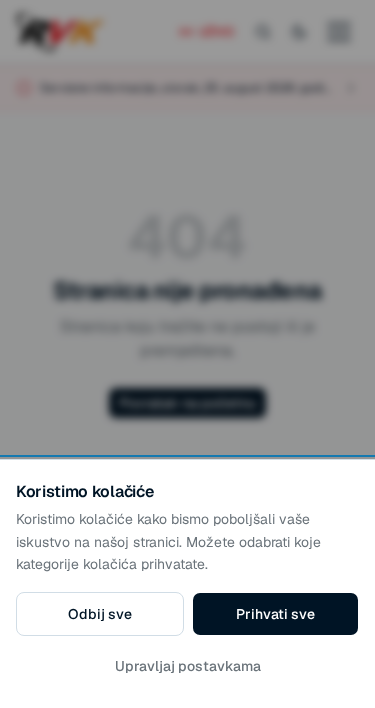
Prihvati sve (275, 614)
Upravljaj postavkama (188, 666)
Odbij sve (100, 614)
